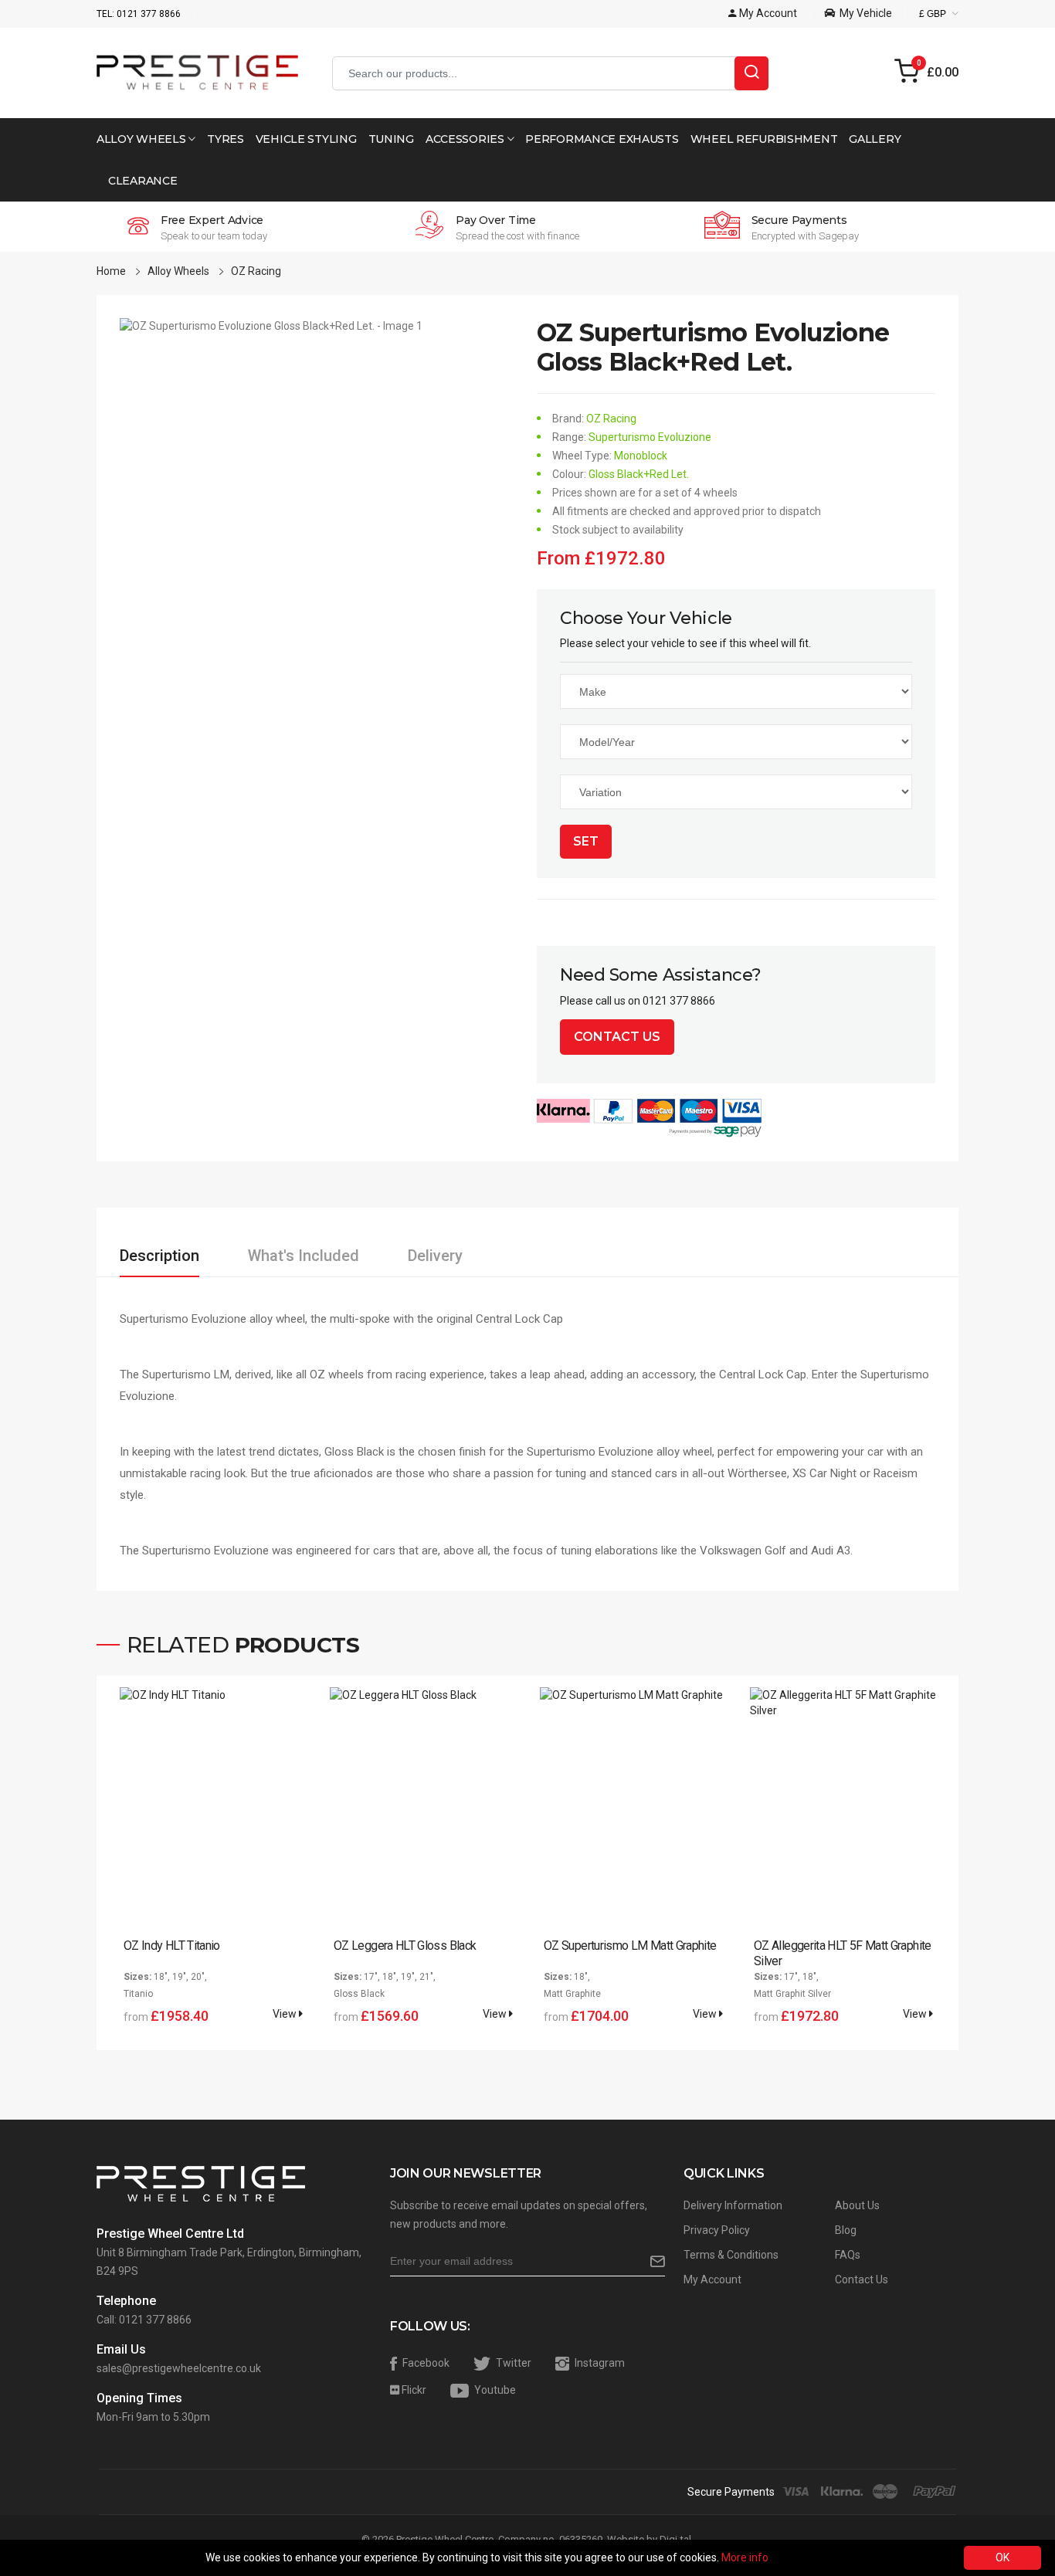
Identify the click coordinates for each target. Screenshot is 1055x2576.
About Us (857, 2205)
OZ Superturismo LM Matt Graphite (630, 1946)
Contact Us (617, 1037)
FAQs (848, 2255)
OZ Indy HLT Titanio (172, 1946)
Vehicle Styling (306, 139)
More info (745, 2557)
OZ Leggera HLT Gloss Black (405, 1946)
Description (159, 1256)
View (286, 2014)
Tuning (391, 139)
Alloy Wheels (142, 139)
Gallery (875, 139)
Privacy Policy (717, 2230)
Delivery (435, 1256)
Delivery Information (733, 2205)
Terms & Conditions (731, 2255)
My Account (712, 2279)
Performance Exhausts (602, 139)
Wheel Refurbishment (764, 139)
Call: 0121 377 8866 (144, 2320)
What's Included (304, 1256)
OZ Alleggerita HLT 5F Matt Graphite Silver (843, 1953)
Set (586, 841)
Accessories (466, 139)
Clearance (142, 181)
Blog (846, 2230)
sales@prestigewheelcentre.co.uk (179, 2368)
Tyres (226, 139)
